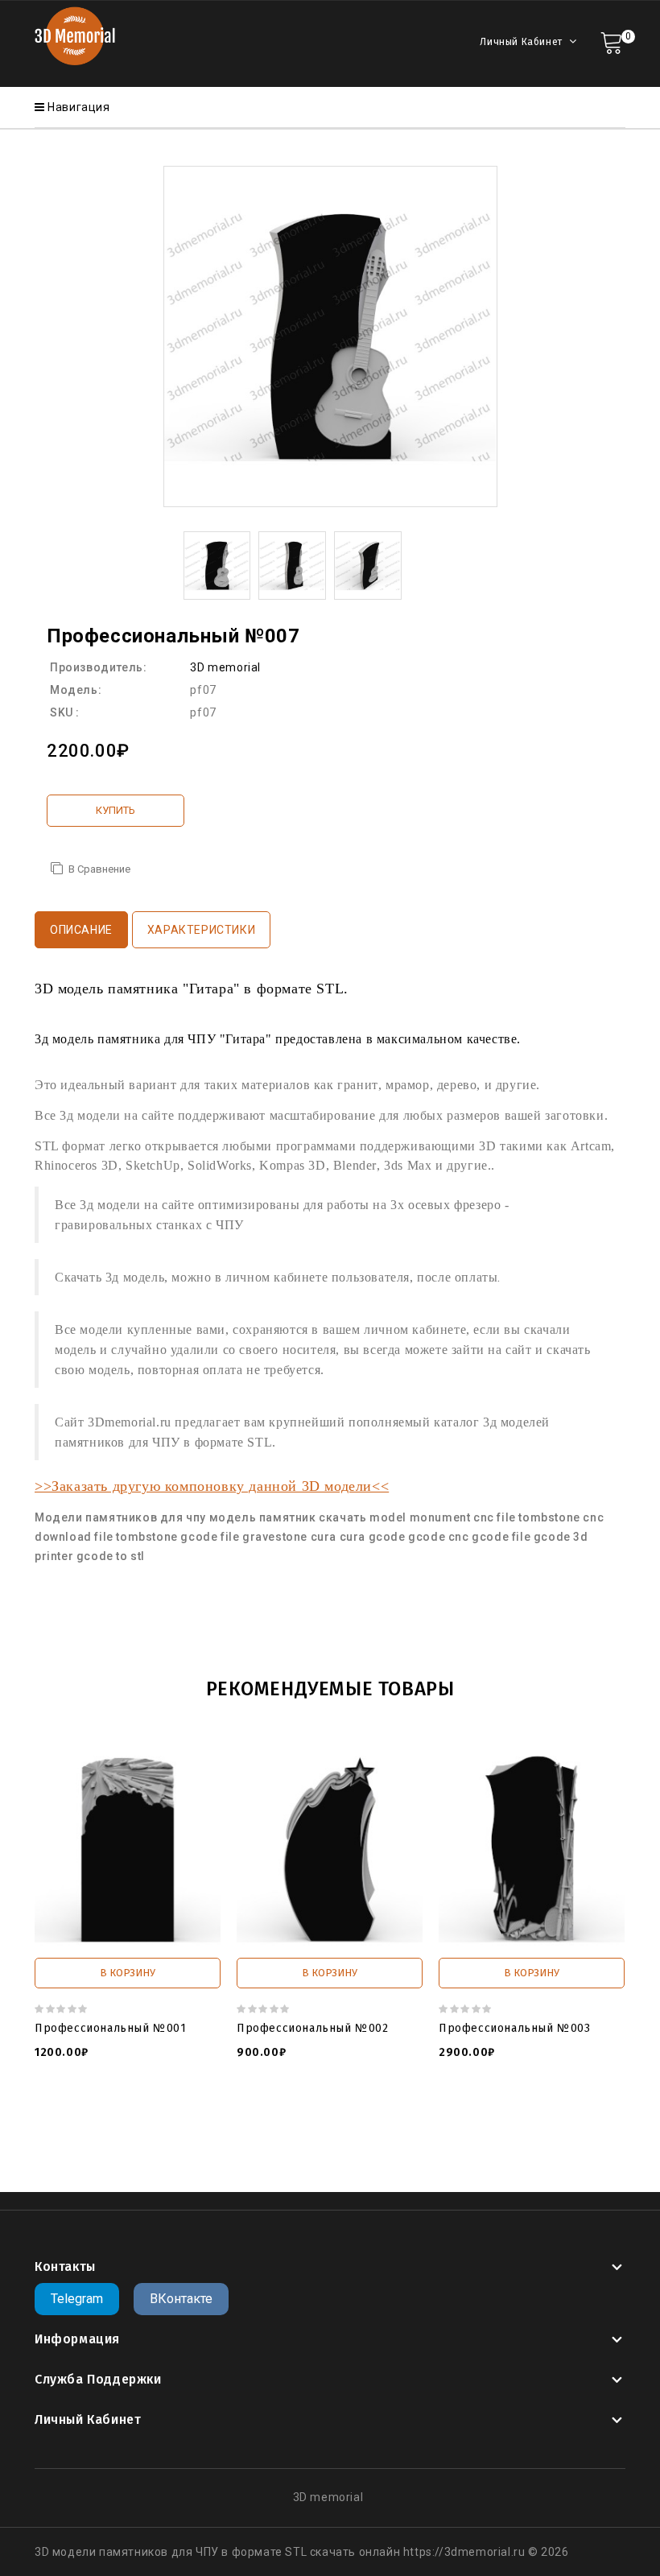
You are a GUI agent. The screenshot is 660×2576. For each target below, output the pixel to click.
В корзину (128, 1973)
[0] (611, 41)
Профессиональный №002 (313, 2028)
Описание (81, 930)
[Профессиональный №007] (217, 564)
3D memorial (225, 667)
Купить (115, 810)
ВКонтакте (181, 2299)
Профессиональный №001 (111, 2028)
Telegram (77, 2299)
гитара (82, 2140)
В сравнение (99, 869)
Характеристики (201, 930)
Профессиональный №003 (515, 2028)
